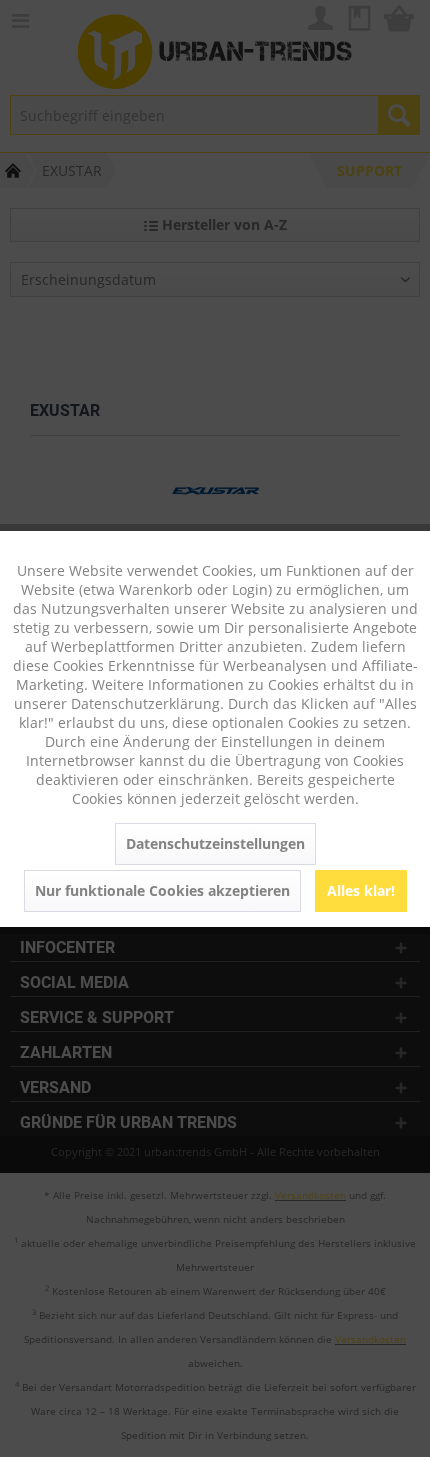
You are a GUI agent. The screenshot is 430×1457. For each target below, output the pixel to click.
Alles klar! (361, 890)
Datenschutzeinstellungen (215, 843)
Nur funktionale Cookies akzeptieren (162, 890)
